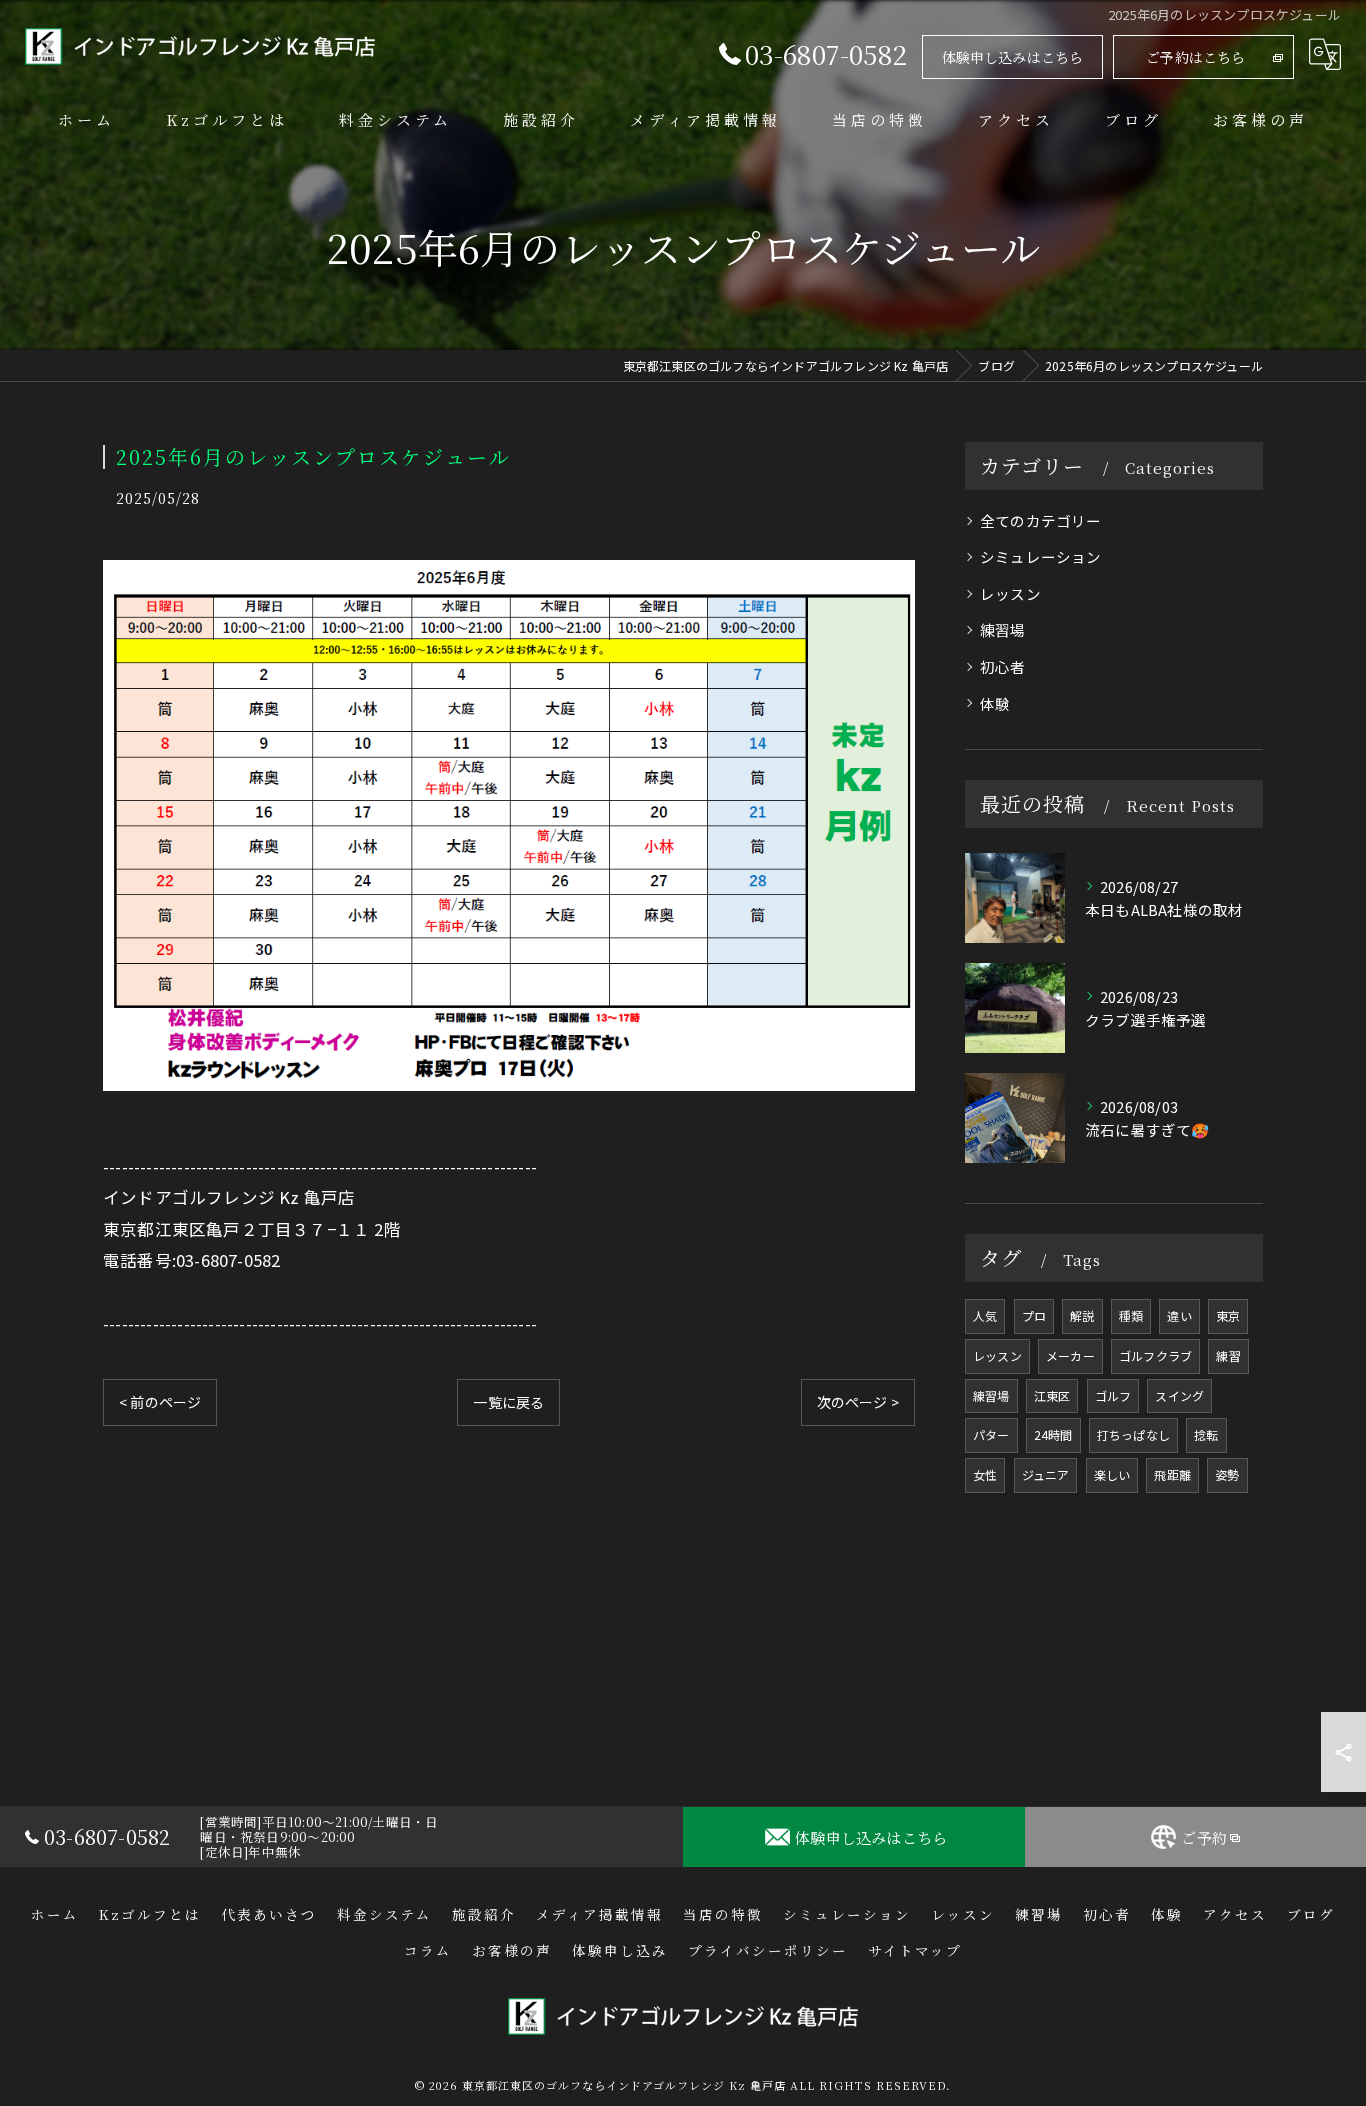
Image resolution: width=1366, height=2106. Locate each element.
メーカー (1070, 1355)
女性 (985, 1474)
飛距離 (1172, 1474)
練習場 (1003, 629)
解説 (1082, 1315)
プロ (1034, 1315)
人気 (985, 1315)
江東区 (1052, 1395)
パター (991, 1434)
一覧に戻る (508, 1402)
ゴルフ (1113, 1395)
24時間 (1053, 1434)
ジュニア (1046, 1474)
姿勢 (1227, 1474)
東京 (1228, 1315)
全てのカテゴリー (1041, 520)
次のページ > (858, 1402)
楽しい (1112, 1474)
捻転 (1206, 1434)
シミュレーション (1041, 556)
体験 (995, 703)
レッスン (1010, 593)
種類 (1131, 1315)
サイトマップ (915, 1950)
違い (1179, 1315)
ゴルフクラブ (1155, 1355)
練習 (1228, 1355)
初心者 (1003, 666)
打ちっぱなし (1133, 1434)
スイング (1179, 1395)
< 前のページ (160, 1402)
